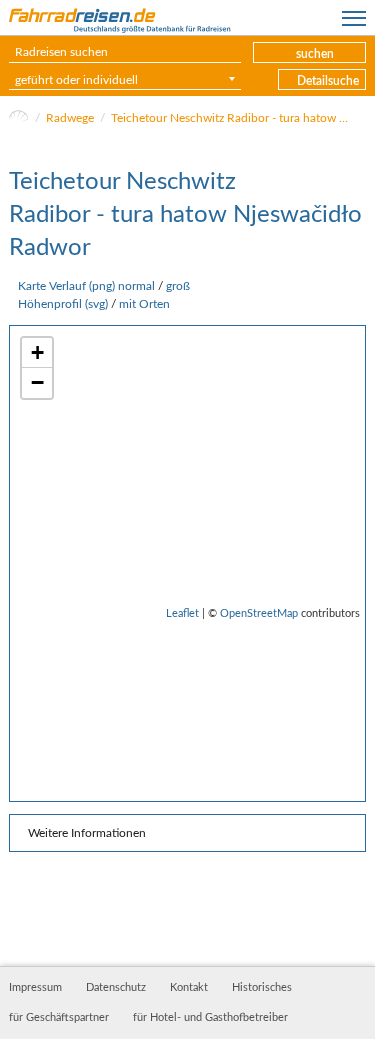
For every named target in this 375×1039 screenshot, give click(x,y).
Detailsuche (328, 81)
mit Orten (144, 304)
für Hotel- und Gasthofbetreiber (210, 1018)
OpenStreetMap (259, 613)
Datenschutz (116, 988)
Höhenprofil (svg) (63, 304)
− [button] (37, 382)
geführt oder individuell (76, 80)
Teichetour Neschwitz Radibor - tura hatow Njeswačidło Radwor (231, 118)
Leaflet (182, 613)
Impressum (35, 988)
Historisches (262, 988)
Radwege (70, 118)
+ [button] (37, 352)
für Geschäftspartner (59, 1018)
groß (178, 286)
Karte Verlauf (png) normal (86, 286)
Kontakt (189, 988)
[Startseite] (18, 118)
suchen (315, 54)
